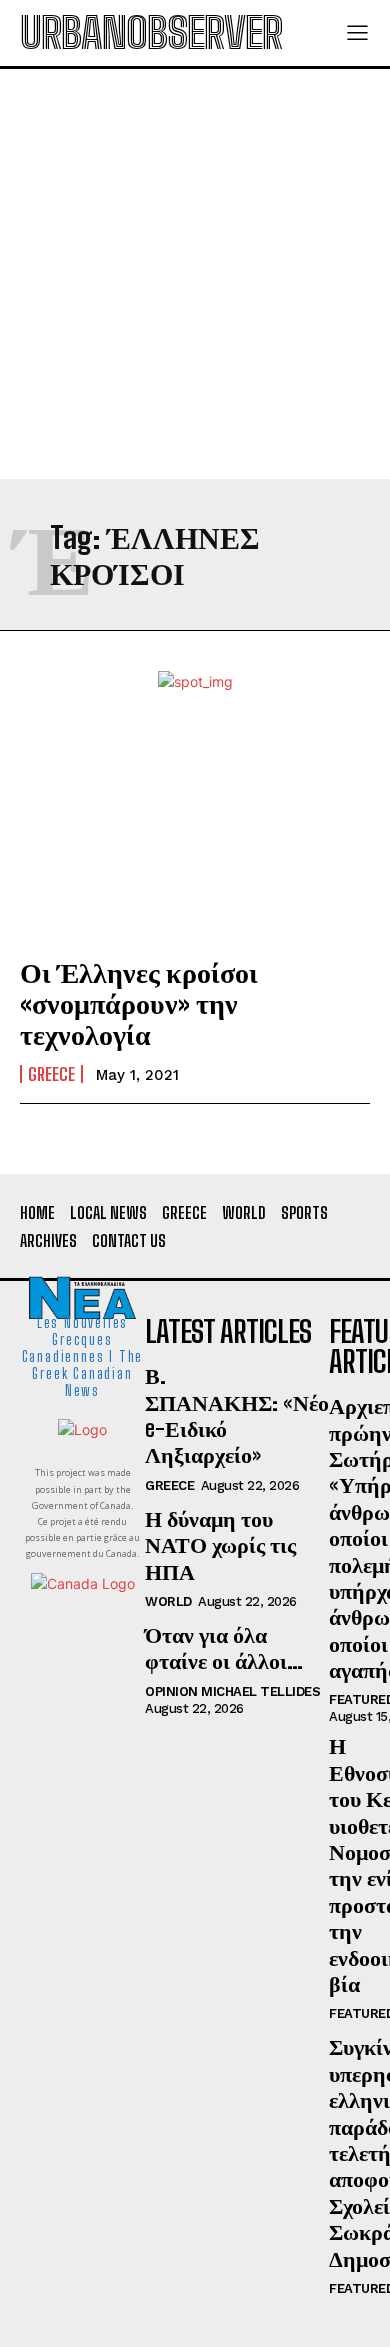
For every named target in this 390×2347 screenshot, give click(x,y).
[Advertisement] (195, 274)
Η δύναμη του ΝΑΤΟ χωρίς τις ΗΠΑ (220, 1545)
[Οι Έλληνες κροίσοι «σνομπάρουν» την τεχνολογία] (195, 832)
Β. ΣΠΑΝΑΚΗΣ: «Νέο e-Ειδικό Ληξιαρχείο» (237, 1415)
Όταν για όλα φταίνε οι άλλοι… (224, 1647)
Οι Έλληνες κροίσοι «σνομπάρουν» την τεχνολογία (139, 1003)
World (168, 1601)
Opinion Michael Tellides (232, 1691)
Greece (51, 1074)
